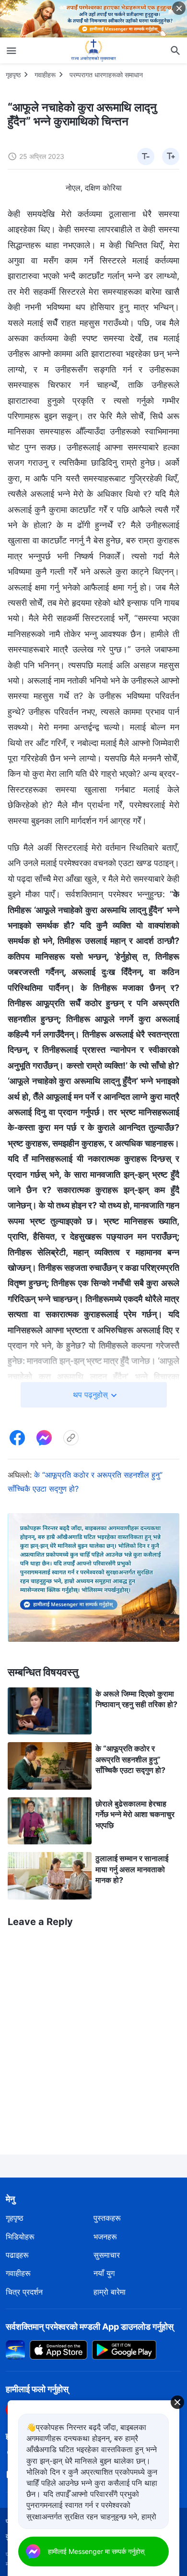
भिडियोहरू (20, 2237)
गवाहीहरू (45, 75)
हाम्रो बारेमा (110, 2292)
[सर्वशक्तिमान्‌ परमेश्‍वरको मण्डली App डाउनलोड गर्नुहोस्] (15, 2349)
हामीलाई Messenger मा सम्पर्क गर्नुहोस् (96, 2551)
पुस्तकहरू (107, 2218)
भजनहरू (105, 2237)
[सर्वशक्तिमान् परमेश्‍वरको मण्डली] (93, 50)
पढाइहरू (17, 2255)
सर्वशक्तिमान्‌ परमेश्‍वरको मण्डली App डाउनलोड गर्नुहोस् (90, 2327)
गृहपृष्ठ (13, 75)
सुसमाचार (107, 2255)
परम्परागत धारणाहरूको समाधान (106, 75)
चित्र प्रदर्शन (24, 2292)
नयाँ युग (104, 2273)
